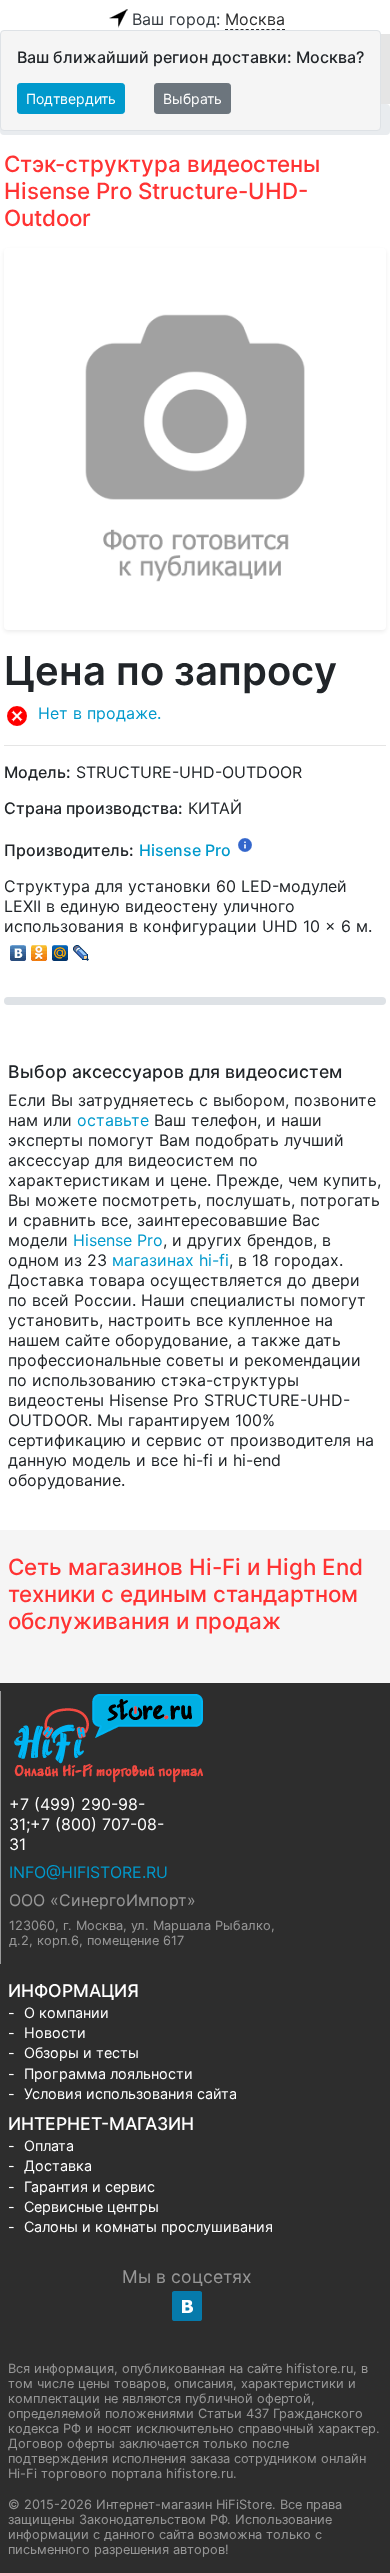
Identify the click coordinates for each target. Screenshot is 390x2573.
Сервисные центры (91, 2206)
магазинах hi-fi (170, 1260)
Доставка (58, 2165)
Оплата (49, 2145)
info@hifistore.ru (88, 1872)
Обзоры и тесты (81, 2052)
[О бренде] (245, 844)
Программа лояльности (108, 2073)
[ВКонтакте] (18, 948)
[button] (195, 716)
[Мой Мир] (60, 948)
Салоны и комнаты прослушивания (148, 2226)
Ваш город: (208, 19)
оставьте (113, 1120)
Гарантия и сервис (89, 2186)
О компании (66, 2012)
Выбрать (192, 98)
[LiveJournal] (81, 948)
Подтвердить (71, 98)
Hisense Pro (185, 850)
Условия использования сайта (130, 2093)
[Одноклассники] (39, 948)
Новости (55, 2032)
